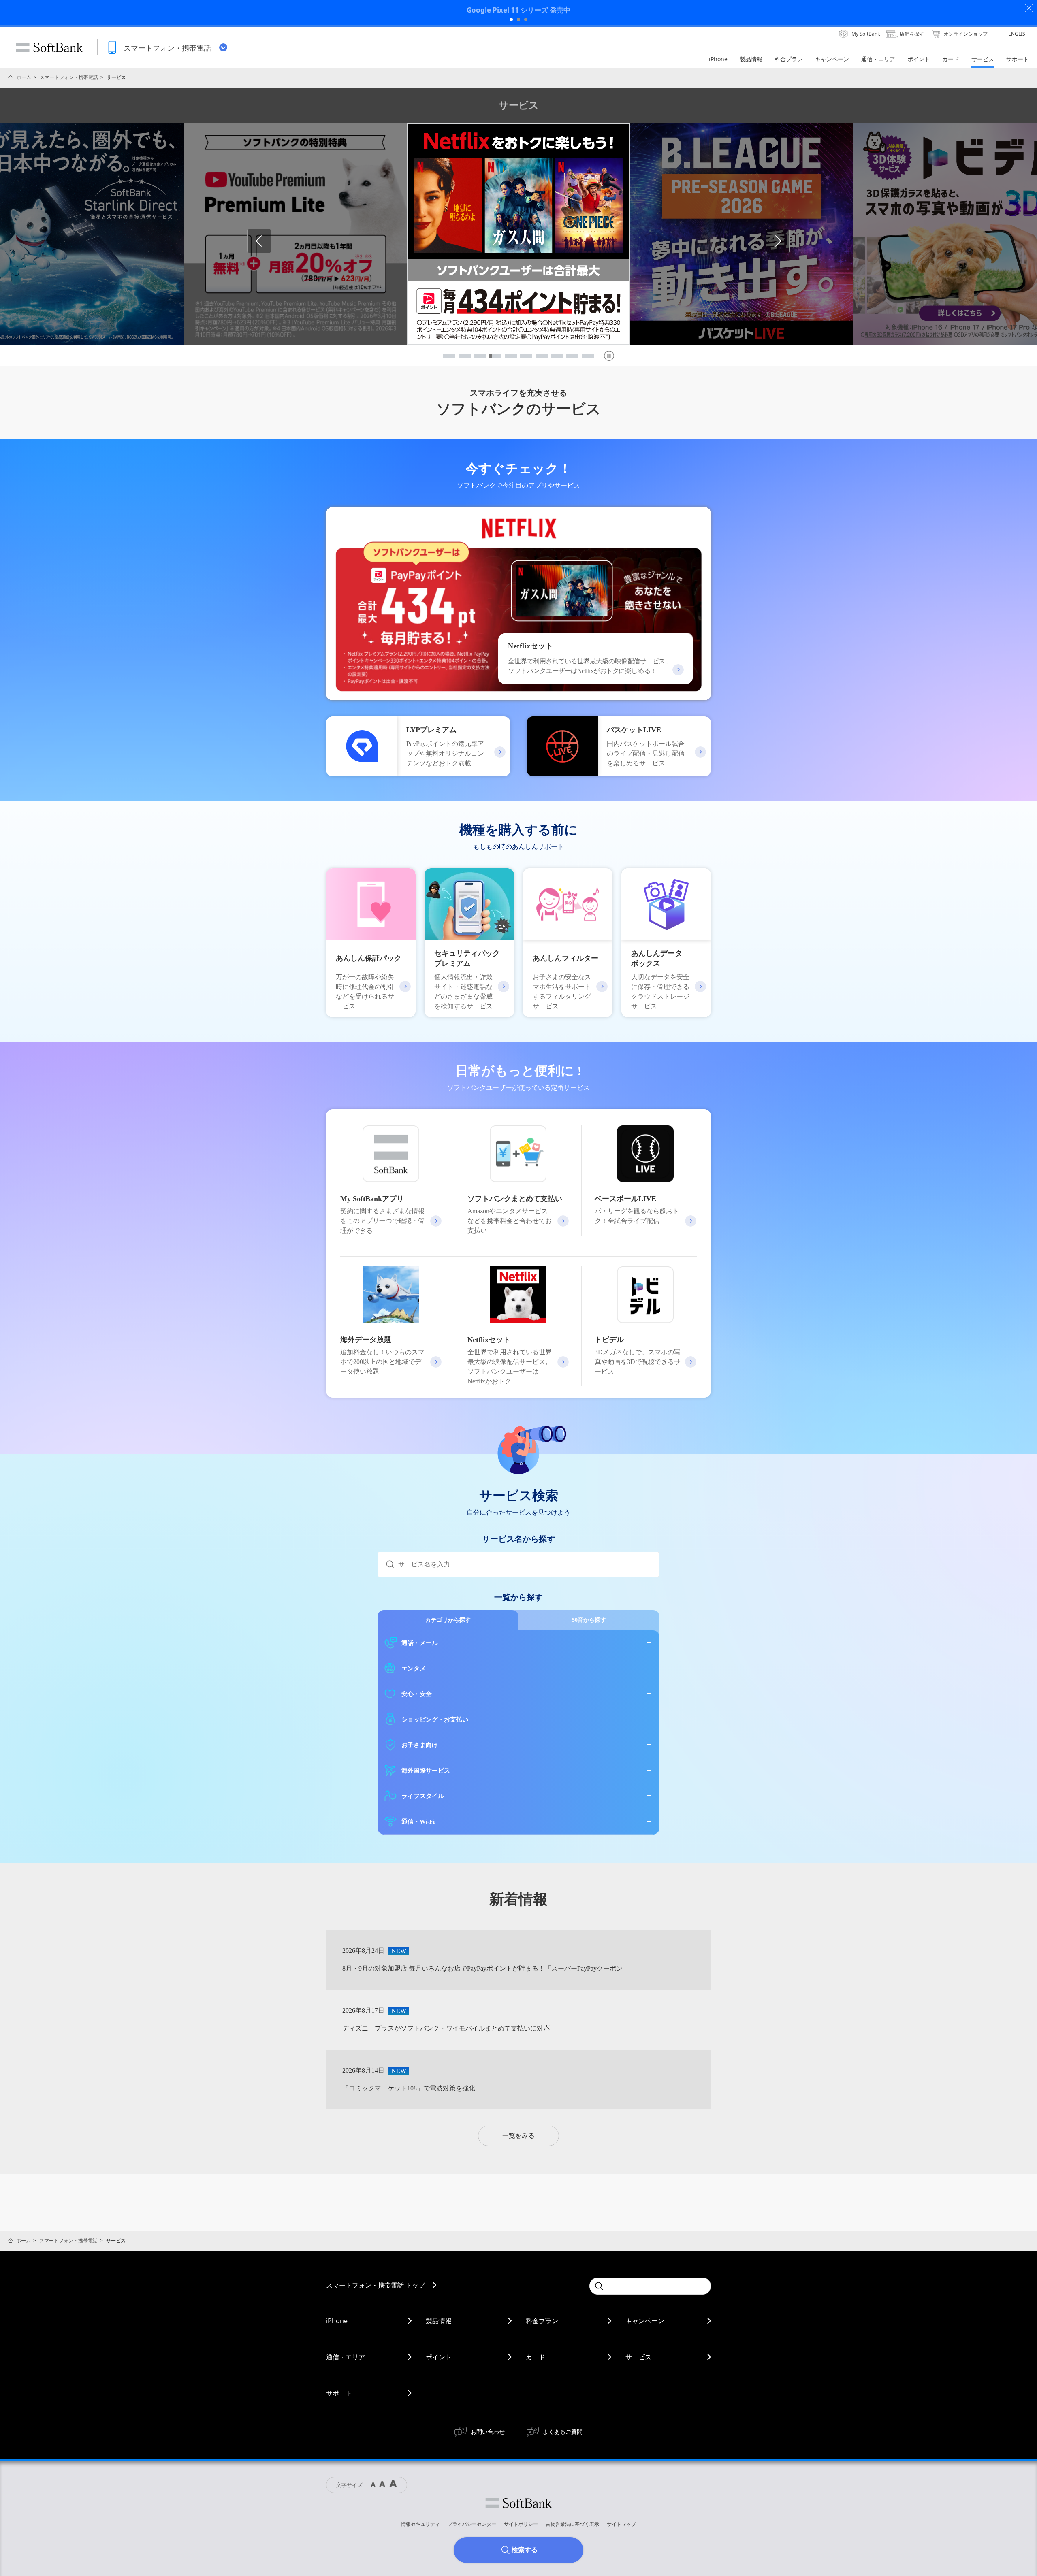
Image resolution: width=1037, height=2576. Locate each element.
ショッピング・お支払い (435, 1719)
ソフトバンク (518, 2503)
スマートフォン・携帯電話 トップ (376, 2285)
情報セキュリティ (420, 2524)
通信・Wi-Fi (418, 1822)
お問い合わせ (488, 2432)
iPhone (337, 2321)
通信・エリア (346, 2357)
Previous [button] (271, 241)
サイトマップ (621, 2524)
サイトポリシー (521, 2524)
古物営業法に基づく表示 (572, 2524)
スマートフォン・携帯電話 (69, 77)
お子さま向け (420, 1745)
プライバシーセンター (472, 2524)
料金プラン (542, 2321)
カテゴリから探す (448, 1620)
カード (536, 2357)
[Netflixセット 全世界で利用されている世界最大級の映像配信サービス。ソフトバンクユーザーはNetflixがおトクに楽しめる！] (518, 695)
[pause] (609, 356)
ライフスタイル (423, 1796)
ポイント (439, 2357)
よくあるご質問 (563, 2432)
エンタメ (414, 1668)
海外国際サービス (426, 1771)
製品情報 (439, 2321)
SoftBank (49, 47)
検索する (525, 2550)
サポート (339, 2393)
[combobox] (529, 1564)
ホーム (24, 77)
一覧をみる (518, 2136)
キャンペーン (645, 2321)
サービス (638, 2357)
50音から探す (589, 1620)
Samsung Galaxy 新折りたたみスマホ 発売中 (518, 10)
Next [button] (790, 241)
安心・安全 (417, 1694)
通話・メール (420, 1643)
